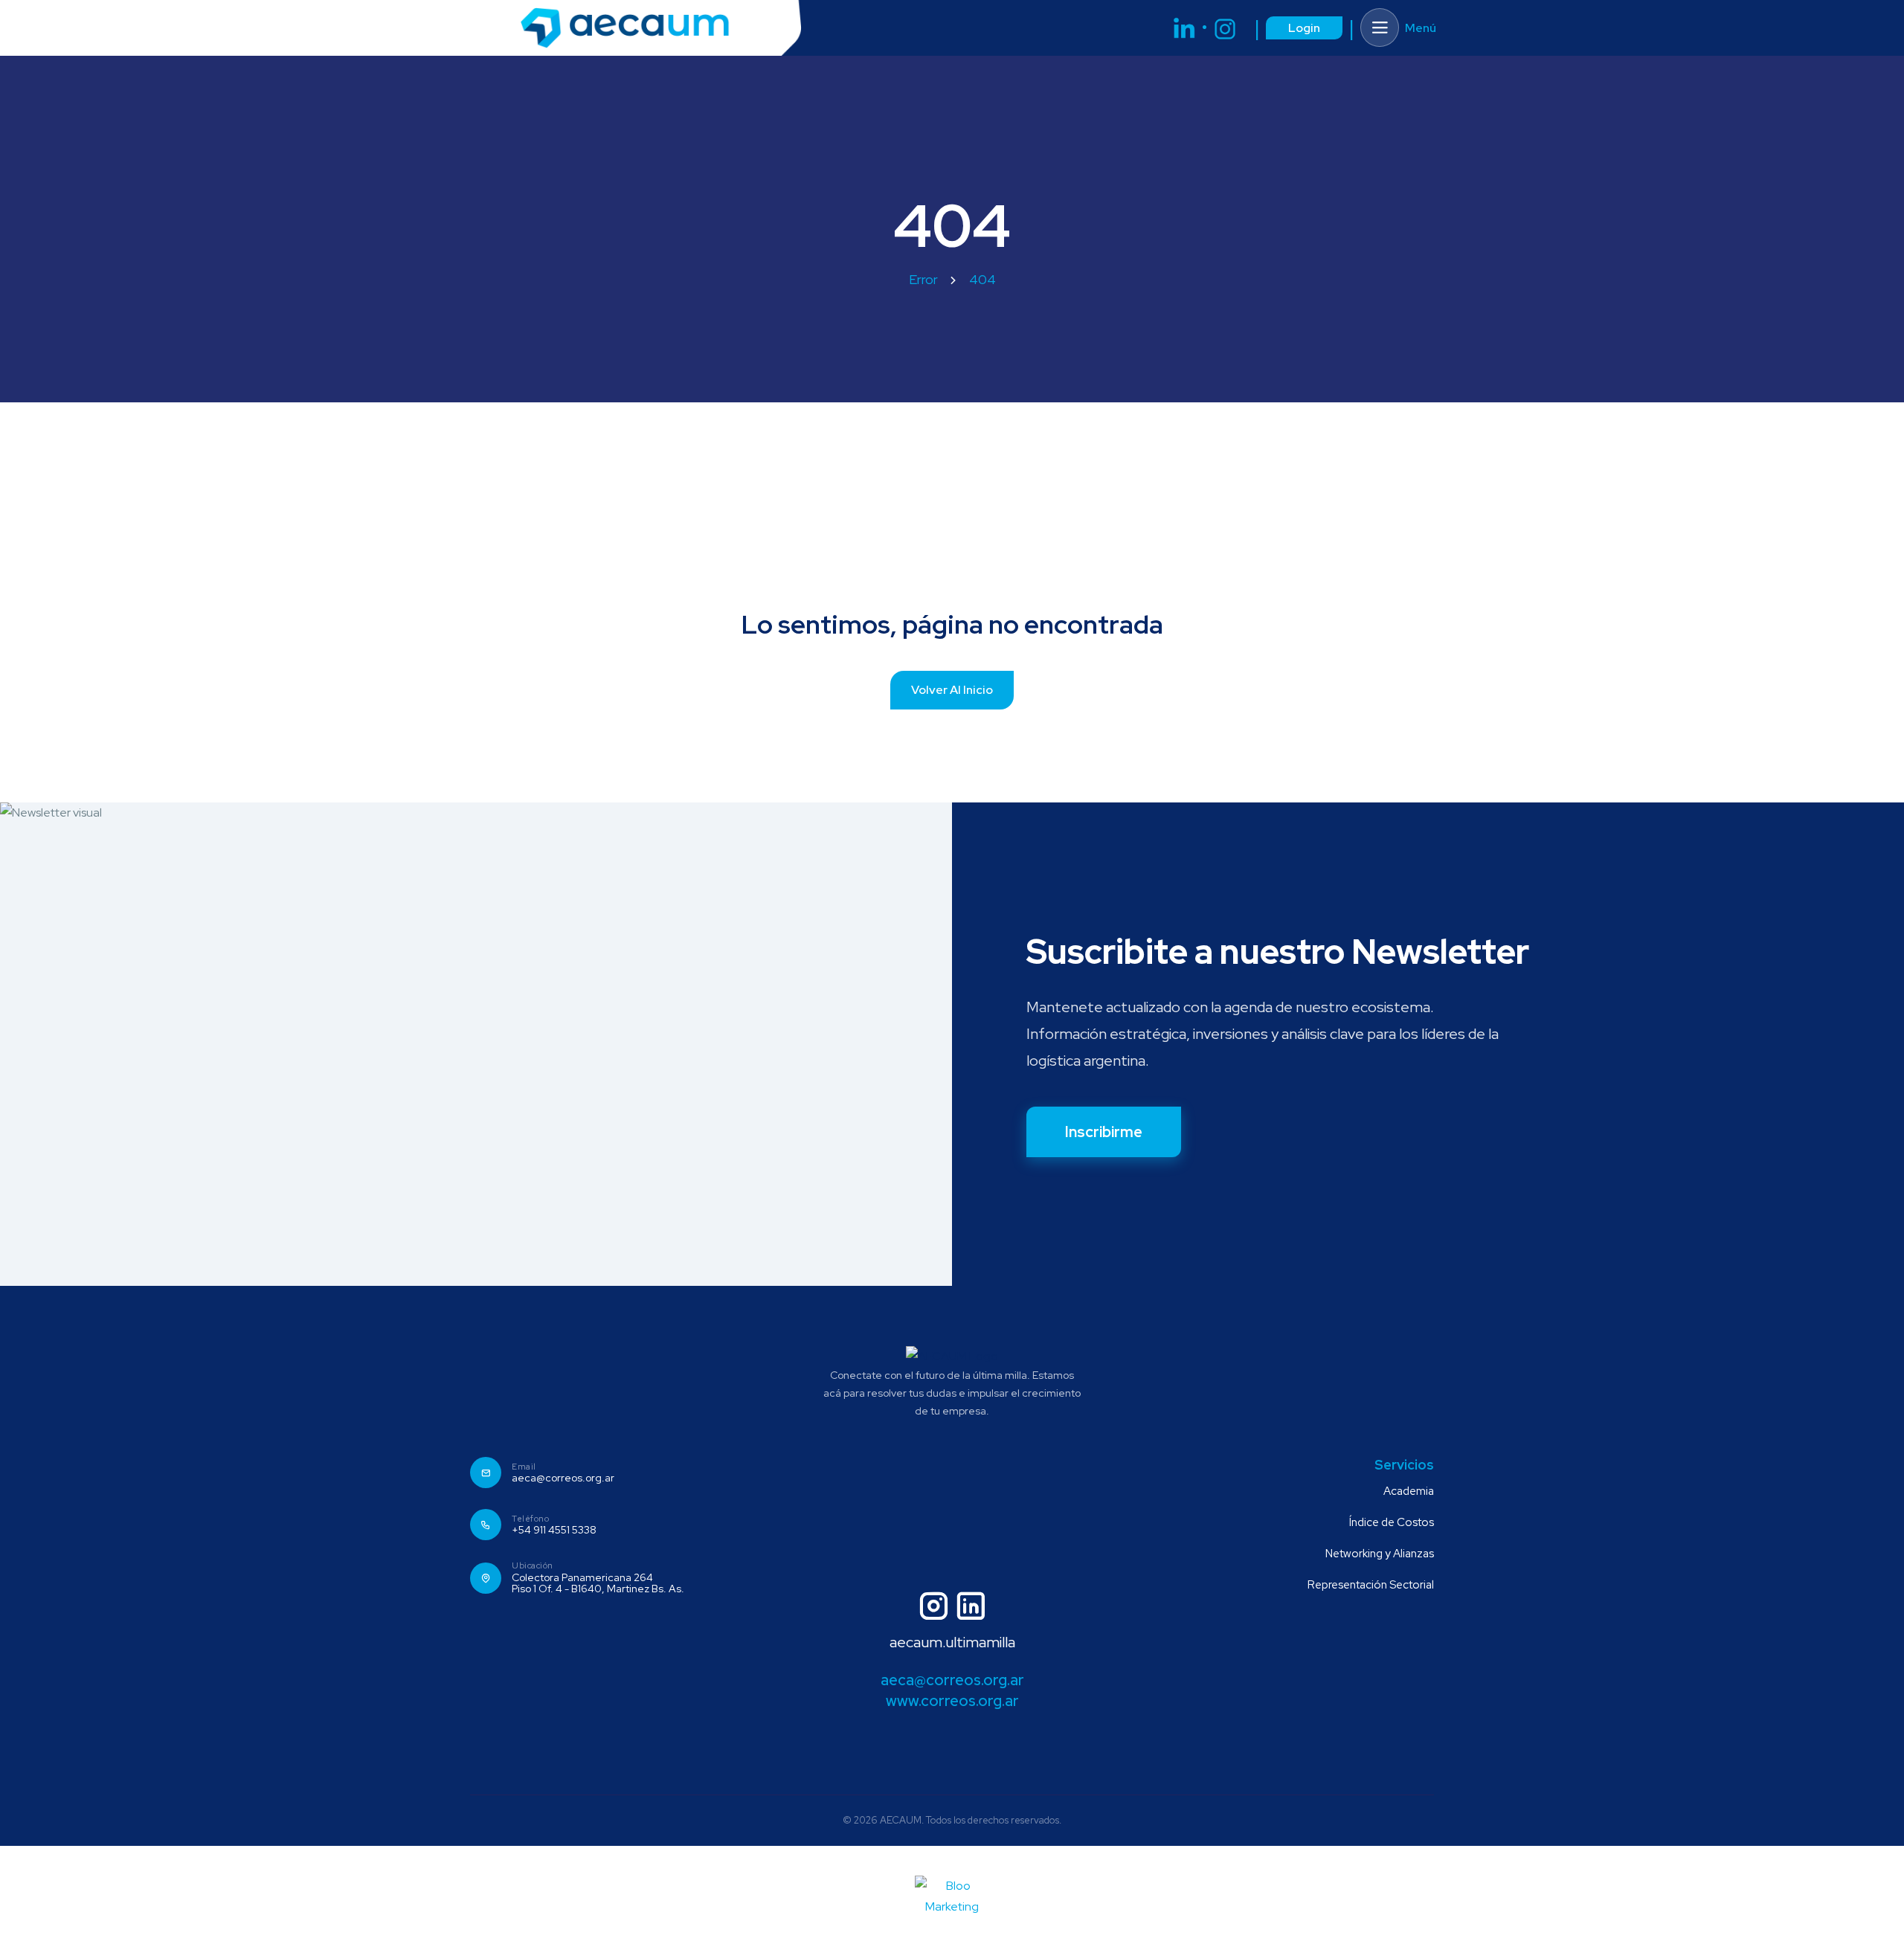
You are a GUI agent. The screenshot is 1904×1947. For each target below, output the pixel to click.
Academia (1409, 1491)
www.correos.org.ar (952, 1701)
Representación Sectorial (1371, 1585)
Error (923, 279)
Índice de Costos (1392, 1522)
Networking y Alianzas (1380, 1554)
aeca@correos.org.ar (563, 1478)
